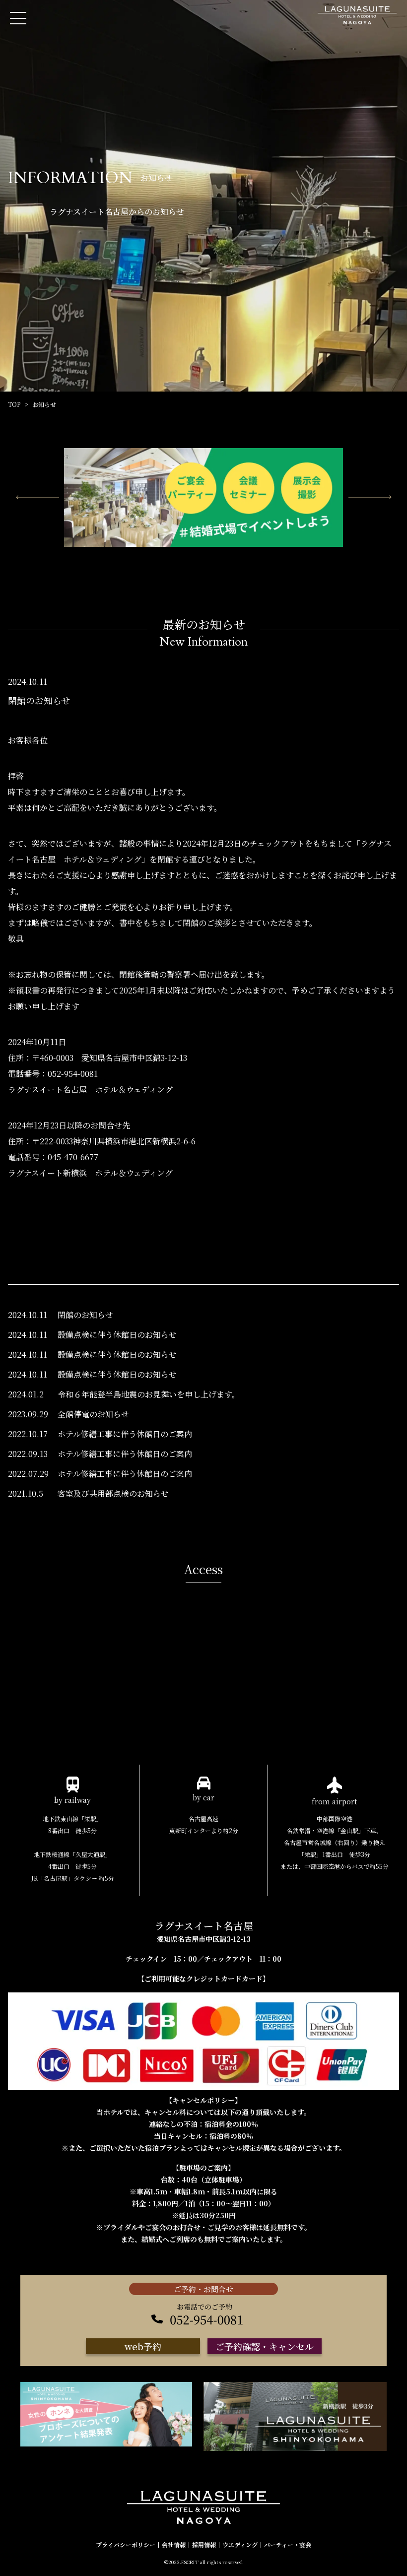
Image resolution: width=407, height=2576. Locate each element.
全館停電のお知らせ (93, 1414)
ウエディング (240, 2545)
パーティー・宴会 (288, 2545)
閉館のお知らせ (85, 1315)
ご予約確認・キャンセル (265, 2346)
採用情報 (204, 2545)
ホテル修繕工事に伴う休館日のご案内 (125, 1434)
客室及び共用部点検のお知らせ (113, 1493)
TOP (14, 404)
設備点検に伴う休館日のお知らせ (117, 1335)
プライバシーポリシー (126, 2545)
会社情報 (174, 2545)
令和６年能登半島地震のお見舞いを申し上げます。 (149, 1394)
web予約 (143, 2346)
